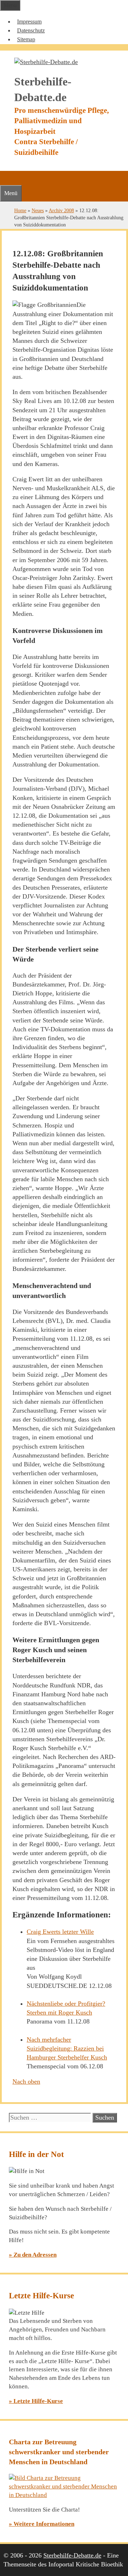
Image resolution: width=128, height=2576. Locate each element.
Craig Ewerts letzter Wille (60, 1932)
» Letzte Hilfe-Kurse (36, 2401)
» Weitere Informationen (42, 2524)
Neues (38, 210)
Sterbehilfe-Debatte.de (72, 2555)
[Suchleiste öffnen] (4, 178)
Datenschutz (31, 30)
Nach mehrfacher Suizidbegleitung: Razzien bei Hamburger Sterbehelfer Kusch (67, 2048)
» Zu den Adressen (33, 2255)
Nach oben (26, 2082)
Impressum (29, 22)
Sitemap (26, 39)
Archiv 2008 (61, 210)
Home (20, 210)
